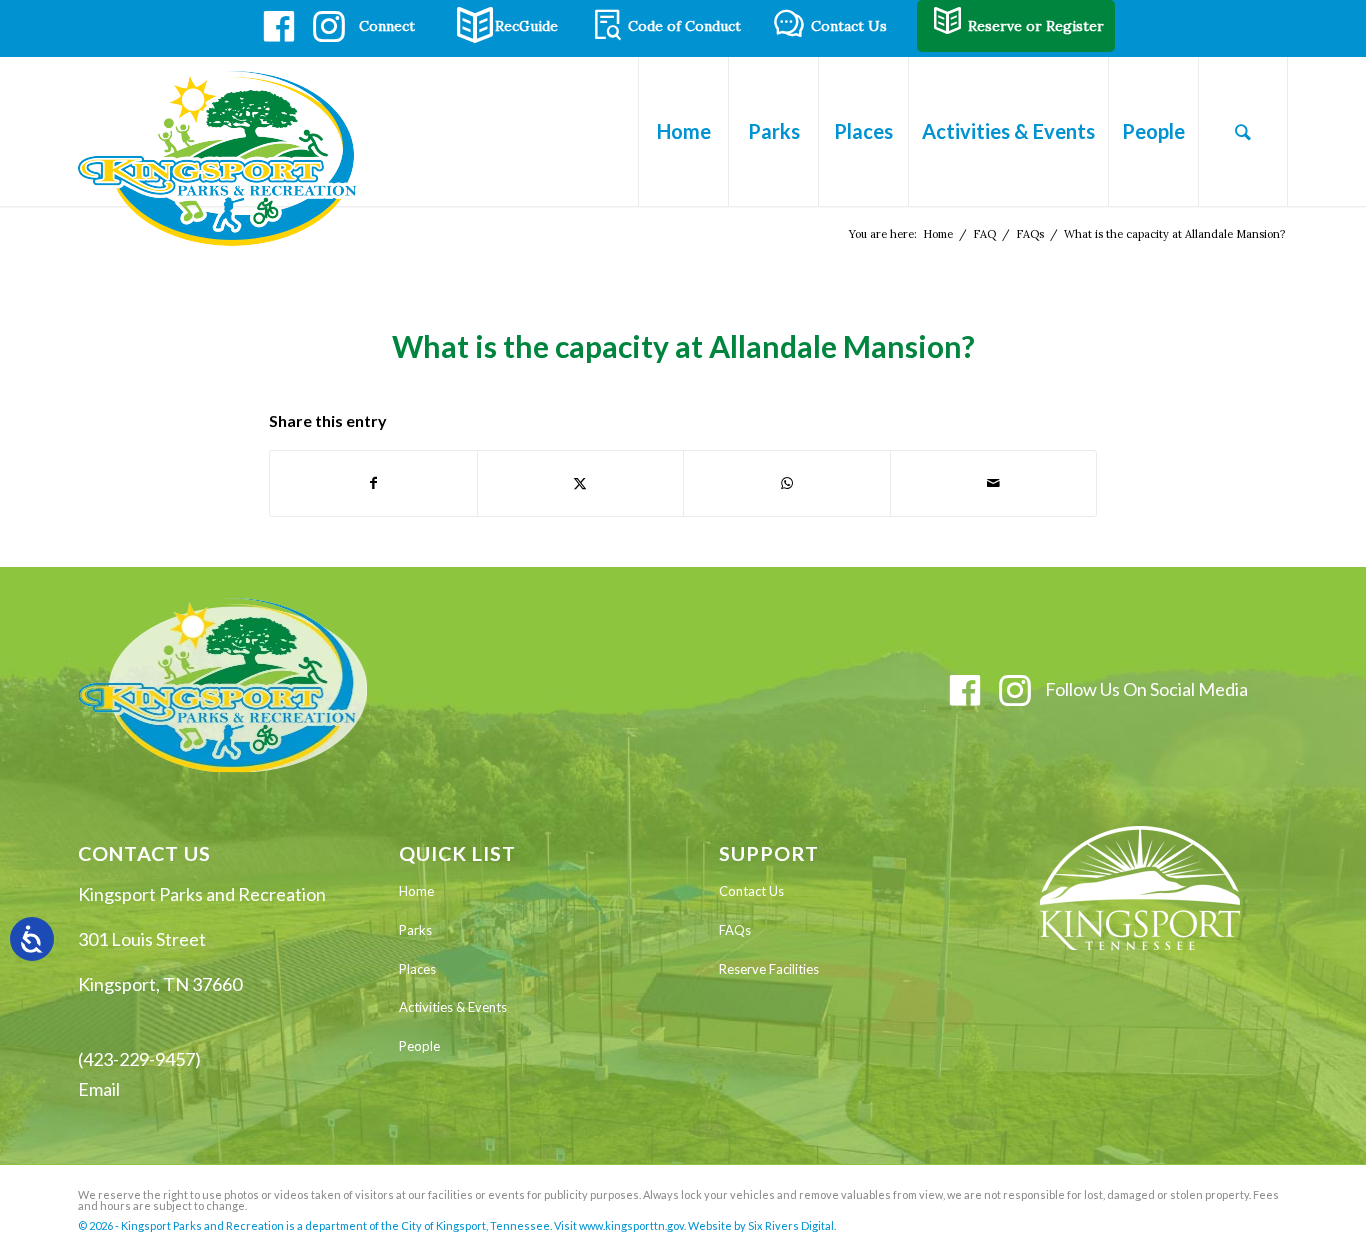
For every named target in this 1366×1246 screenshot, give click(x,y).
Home (416, 891)
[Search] (1243, 131)
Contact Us (849, 26)
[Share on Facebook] (373, 483)
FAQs (735, 930)
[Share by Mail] (994, 483)
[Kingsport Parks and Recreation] (226, 158)
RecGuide (526, 26)
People (419, 1046)
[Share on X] (581, 483)
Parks (415, 930)
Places (417, 969)
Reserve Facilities (769, 969)
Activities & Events (453, 1007)
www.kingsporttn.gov (631, 1225)
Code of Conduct (684, 26)
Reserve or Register (1036, 26)
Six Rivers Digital (791, 1225)
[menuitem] (683, 131)
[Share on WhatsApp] (787, 483)
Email (99, 1089)
